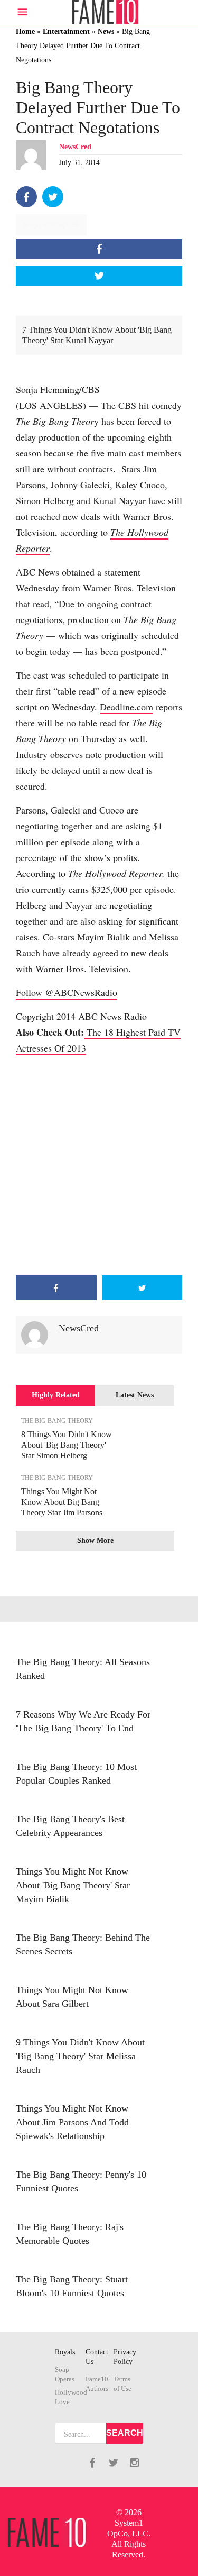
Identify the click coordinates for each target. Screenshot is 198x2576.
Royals (65, 2352)
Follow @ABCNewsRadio (67, 992)
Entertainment (66, 31)
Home (25, 31)
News (106, 31)
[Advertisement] (99, 1166)
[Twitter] (53, 197)
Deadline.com (126, 707)
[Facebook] (26, 197)
